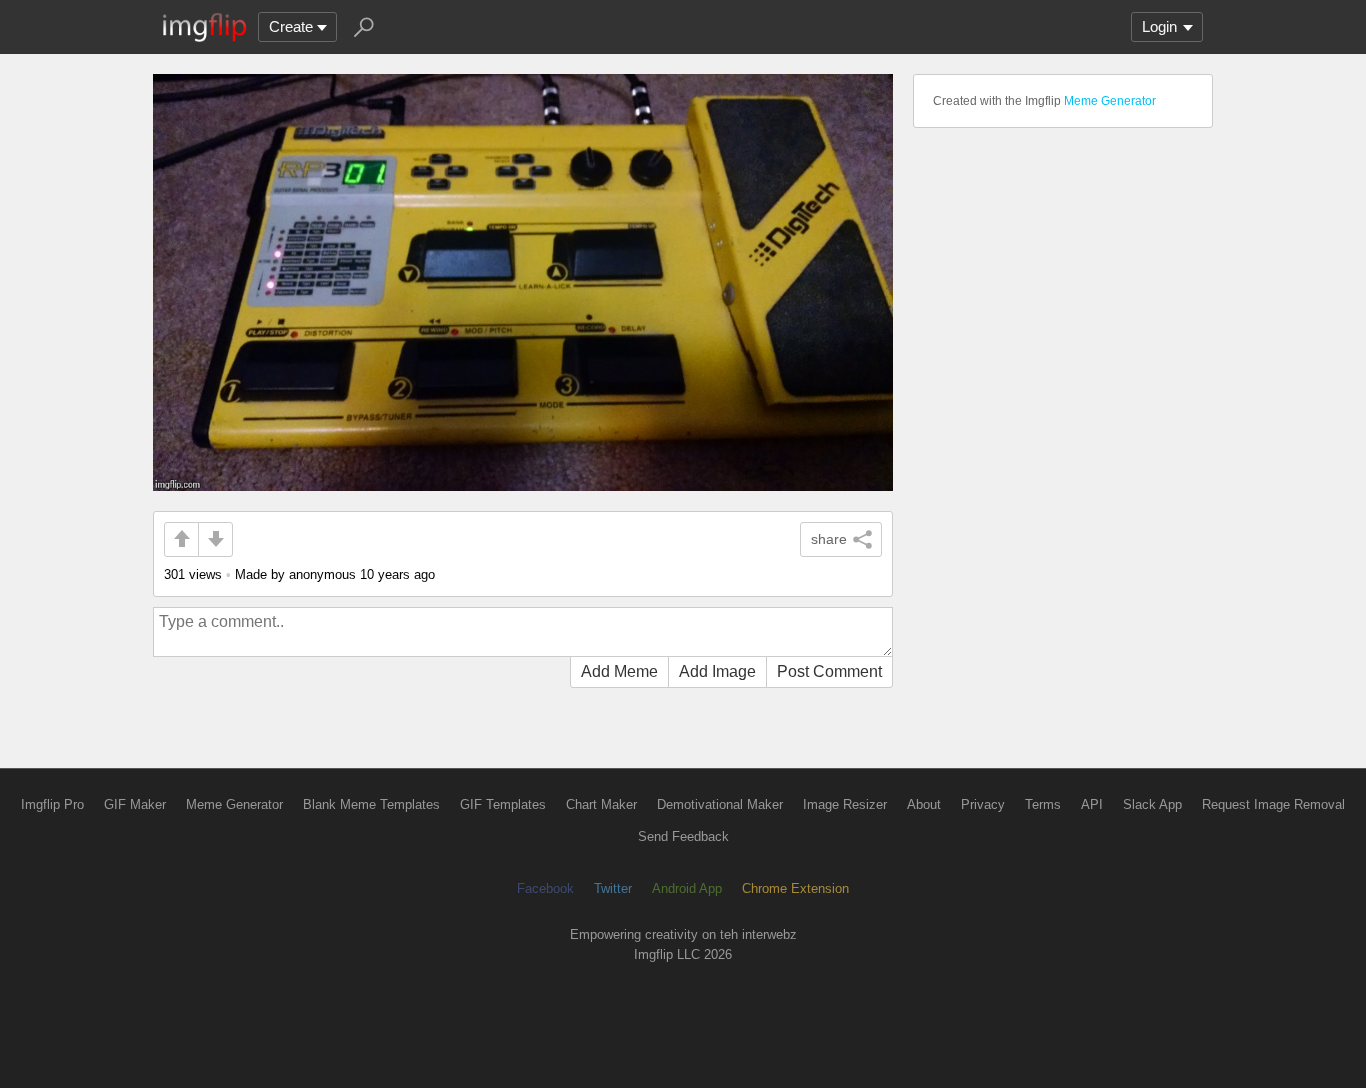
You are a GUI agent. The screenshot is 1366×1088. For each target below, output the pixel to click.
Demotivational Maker (720, 804)
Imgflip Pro (52, 804)
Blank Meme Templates (371, 804)
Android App (687, 888)
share (829, 539)
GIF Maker (135, 804)
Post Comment (829, 671)
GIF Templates (503, 804)
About (924, 804)
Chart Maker (601, 804)
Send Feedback (683, 836)
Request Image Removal (1273, 804)
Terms (1043, 804)
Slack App (1152, 804)
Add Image (717, 671)
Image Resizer (845, 804)
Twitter (613, 888)
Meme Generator (1110, 101)
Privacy (983, 804)
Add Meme (619, 671)
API (1092, 804)
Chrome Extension (795, 888)
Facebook (545, 888)
